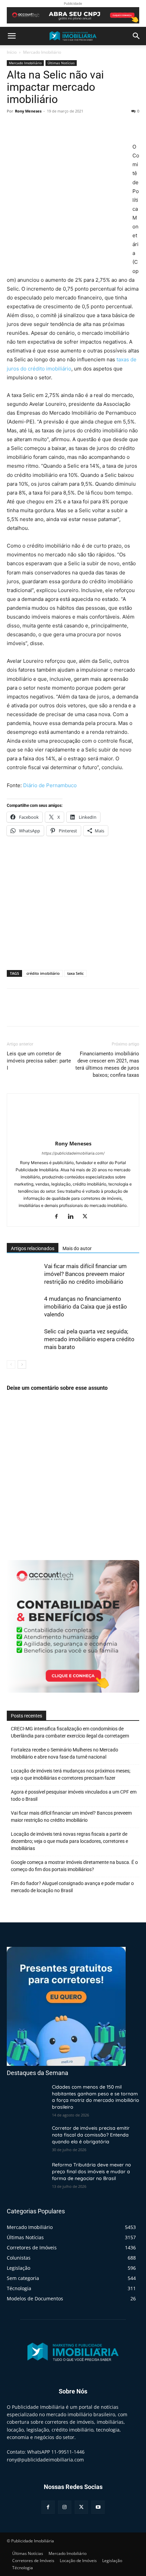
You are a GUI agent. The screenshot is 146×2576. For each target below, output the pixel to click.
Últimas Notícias (61, 63)
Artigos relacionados (33, 1248)
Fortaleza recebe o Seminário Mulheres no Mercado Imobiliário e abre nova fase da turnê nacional (65, 1753)
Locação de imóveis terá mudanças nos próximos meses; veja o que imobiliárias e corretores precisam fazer (71, 1774)
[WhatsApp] (60, 126)
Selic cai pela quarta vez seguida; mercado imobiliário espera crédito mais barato (89, 1339)
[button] (12, 36)
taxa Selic (75, 973)
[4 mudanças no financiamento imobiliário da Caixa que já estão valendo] (24, 1307)
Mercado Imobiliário (42, 52)
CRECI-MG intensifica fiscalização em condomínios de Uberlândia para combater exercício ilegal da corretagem (70, 1732)
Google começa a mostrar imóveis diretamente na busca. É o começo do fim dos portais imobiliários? (74, 1866)
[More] (76, 126)
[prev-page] (11, 1364)
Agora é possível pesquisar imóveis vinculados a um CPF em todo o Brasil (74, 1795)
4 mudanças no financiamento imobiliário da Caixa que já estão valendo (86, 1307)
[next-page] (22, 1364)
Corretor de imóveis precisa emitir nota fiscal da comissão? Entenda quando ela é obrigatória (91, 2135)
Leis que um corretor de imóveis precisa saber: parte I (39, 1061)
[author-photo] (73, 1134)
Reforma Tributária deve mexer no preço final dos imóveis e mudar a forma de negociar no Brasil (92, 2171)
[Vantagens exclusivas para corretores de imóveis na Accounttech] (73, 15)
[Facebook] (14, 126)
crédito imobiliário (43, 973)
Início (12, 52)
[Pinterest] (45, 126)
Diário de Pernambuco (50, 785)
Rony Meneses (28, 111)
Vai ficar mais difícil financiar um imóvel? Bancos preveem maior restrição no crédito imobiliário (85, 1274)
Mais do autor (77, 1248)
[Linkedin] (73, 1217)
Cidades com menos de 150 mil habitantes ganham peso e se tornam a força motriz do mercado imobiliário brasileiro (96, 2097)
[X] (29, 126)
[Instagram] (65, 2507)
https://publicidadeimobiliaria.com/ (73, 1153)
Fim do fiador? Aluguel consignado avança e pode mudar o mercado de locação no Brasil (72, 1887)
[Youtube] (98, 2507)
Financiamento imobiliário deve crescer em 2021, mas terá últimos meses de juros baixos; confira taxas (107, 1064)
